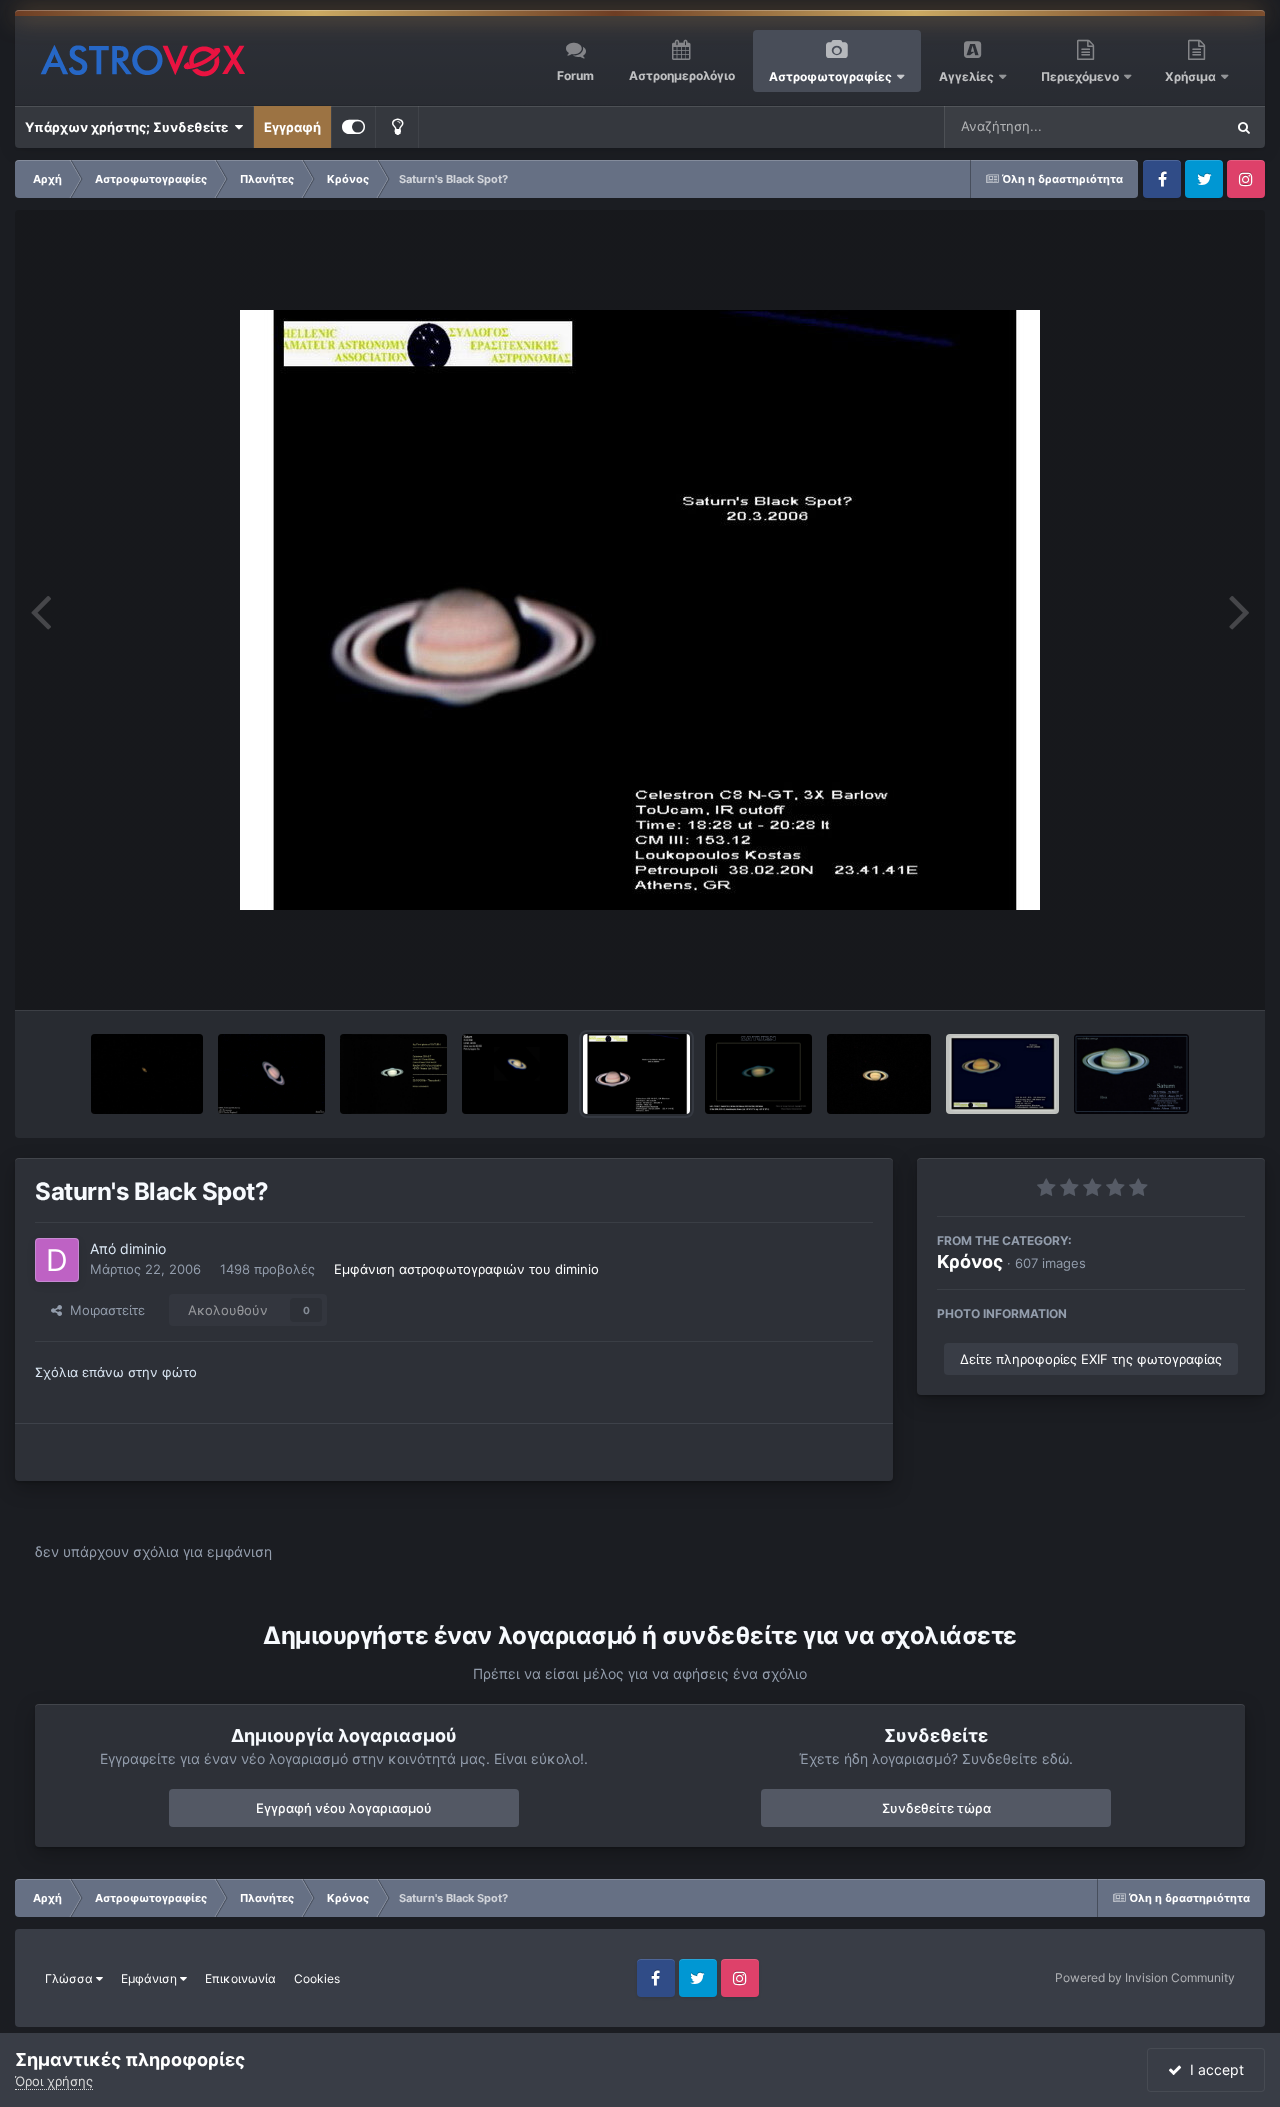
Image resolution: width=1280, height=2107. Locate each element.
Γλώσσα (70, 1978)
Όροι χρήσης (54, 2081)
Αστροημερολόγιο (682, 75)
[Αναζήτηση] (1244, 127)
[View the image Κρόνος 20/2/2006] (1131, 1074)
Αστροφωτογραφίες (830, 76)
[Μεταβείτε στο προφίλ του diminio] (57, 1260)
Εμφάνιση (150, 1978)
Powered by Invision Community (1145, 1977)
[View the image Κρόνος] (271, 1074)
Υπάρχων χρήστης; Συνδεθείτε (129, 127)
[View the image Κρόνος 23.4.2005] (879, 1074)
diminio (143, 1248)
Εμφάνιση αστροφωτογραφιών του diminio (466, 1269)
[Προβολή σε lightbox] (640, 610)
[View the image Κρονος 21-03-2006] (515, 1074)
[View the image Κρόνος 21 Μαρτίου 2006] (758, 1074)
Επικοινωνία (240, 1978)
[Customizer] (353, 127)
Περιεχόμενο (1081, 76)
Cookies (317, 1978)
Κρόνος (970, 1261)
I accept (1213, 2069)
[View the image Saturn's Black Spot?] (636, 1074)
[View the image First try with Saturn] (147, 1074)
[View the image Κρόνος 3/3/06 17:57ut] (1002, 1074)
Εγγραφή (292, 127)
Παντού (1174, 126)
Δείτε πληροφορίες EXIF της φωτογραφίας (1091, 1359)
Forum (575, 75)
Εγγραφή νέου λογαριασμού (344, 1808)
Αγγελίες (966, 76)
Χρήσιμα (1192, 76)
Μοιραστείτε (103, 1310)
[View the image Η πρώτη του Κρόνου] (393, 1074)
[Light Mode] (397, 127)
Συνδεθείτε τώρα (936, 1808)
